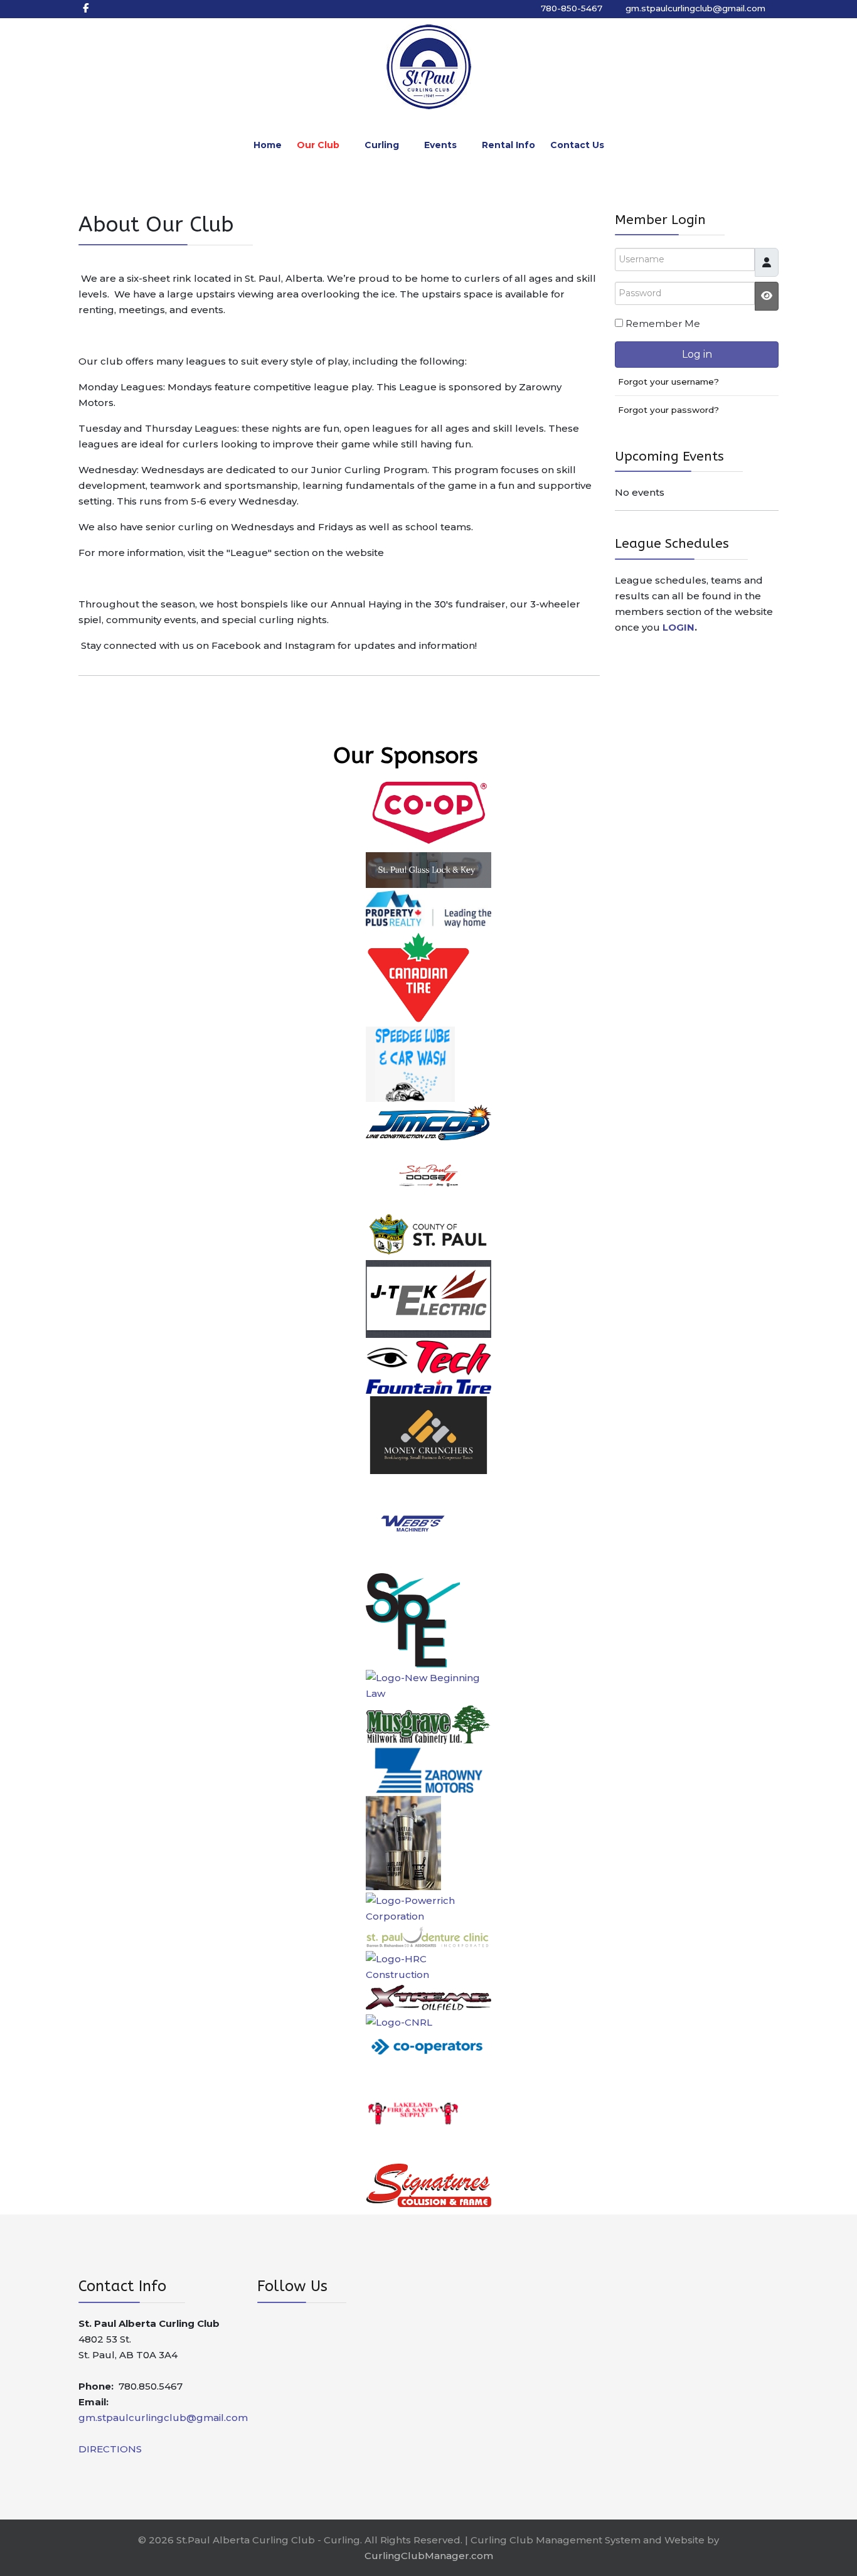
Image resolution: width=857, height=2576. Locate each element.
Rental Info (508, 145)
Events (440, 145)
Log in (697, 354)
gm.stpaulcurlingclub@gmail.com (697, 8)
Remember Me (663, 323)
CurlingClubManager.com (429, 2556)
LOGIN (679, 627)
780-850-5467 (572, 8)
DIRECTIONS (110, 2449)
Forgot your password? (668, 410)
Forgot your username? (668, 382)
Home (268, 145)
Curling (382, 145)
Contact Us (577, 145)
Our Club (318, 145)
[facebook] (86, 8)
